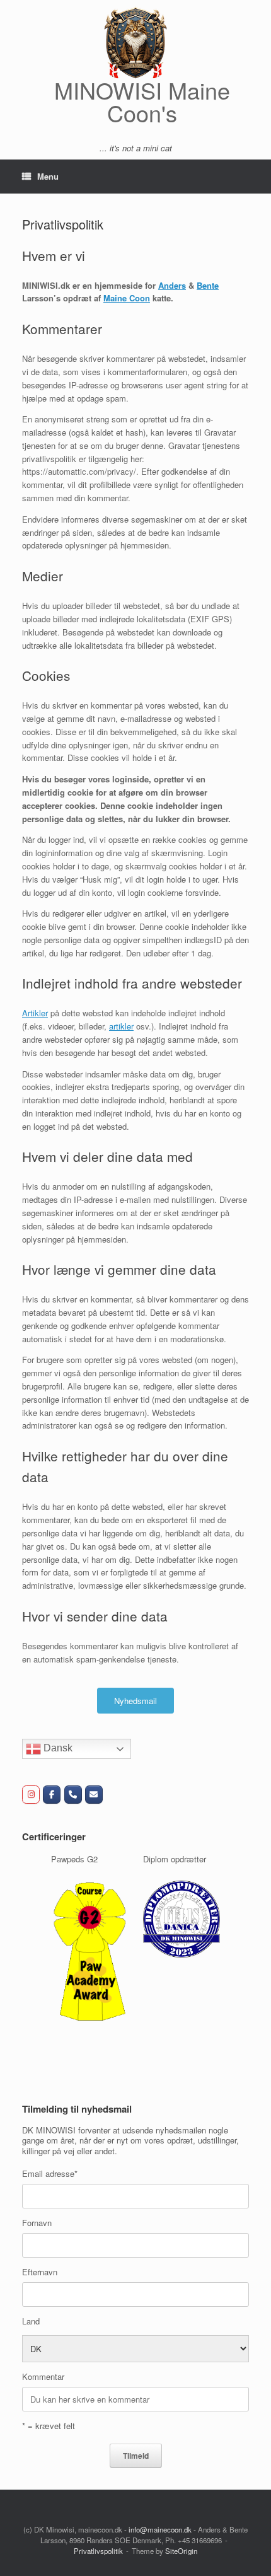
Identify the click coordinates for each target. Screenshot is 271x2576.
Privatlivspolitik (98, 2538)
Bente (208, 285)
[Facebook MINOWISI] (52, 1795)
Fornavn (37, 2209)
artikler (121, 1026)
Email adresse (50, 2160)
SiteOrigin (181, 2538)
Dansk (57, 1749)
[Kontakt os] (94, 1795)
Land (31, 2308)
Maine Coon (127, 298)
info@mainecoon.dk (160, 2516)
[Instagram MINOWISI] (31, 1795)
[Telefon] (73, 1795)
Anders (172, 285)
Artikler (35, 1013)
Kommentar (43, 2364)
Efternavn (40, 2259)
